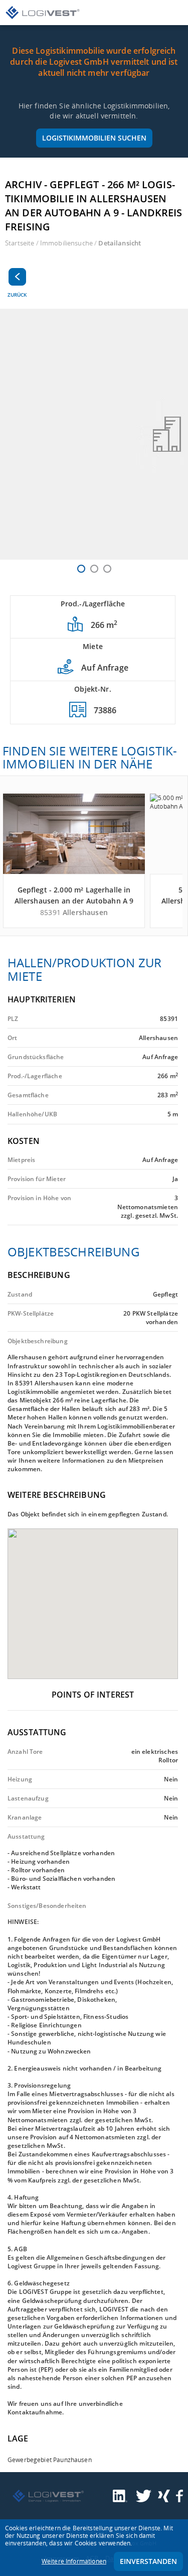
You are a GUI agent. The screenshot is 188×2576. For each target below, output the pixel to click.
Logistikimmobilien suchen (94, 138)
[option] (94, 434)
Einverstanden (148, 2561)
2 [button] (94, 569)
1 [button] (81, 569)
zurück (17, 295)
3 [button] (107, 569)
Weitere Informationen (74, 2561)
